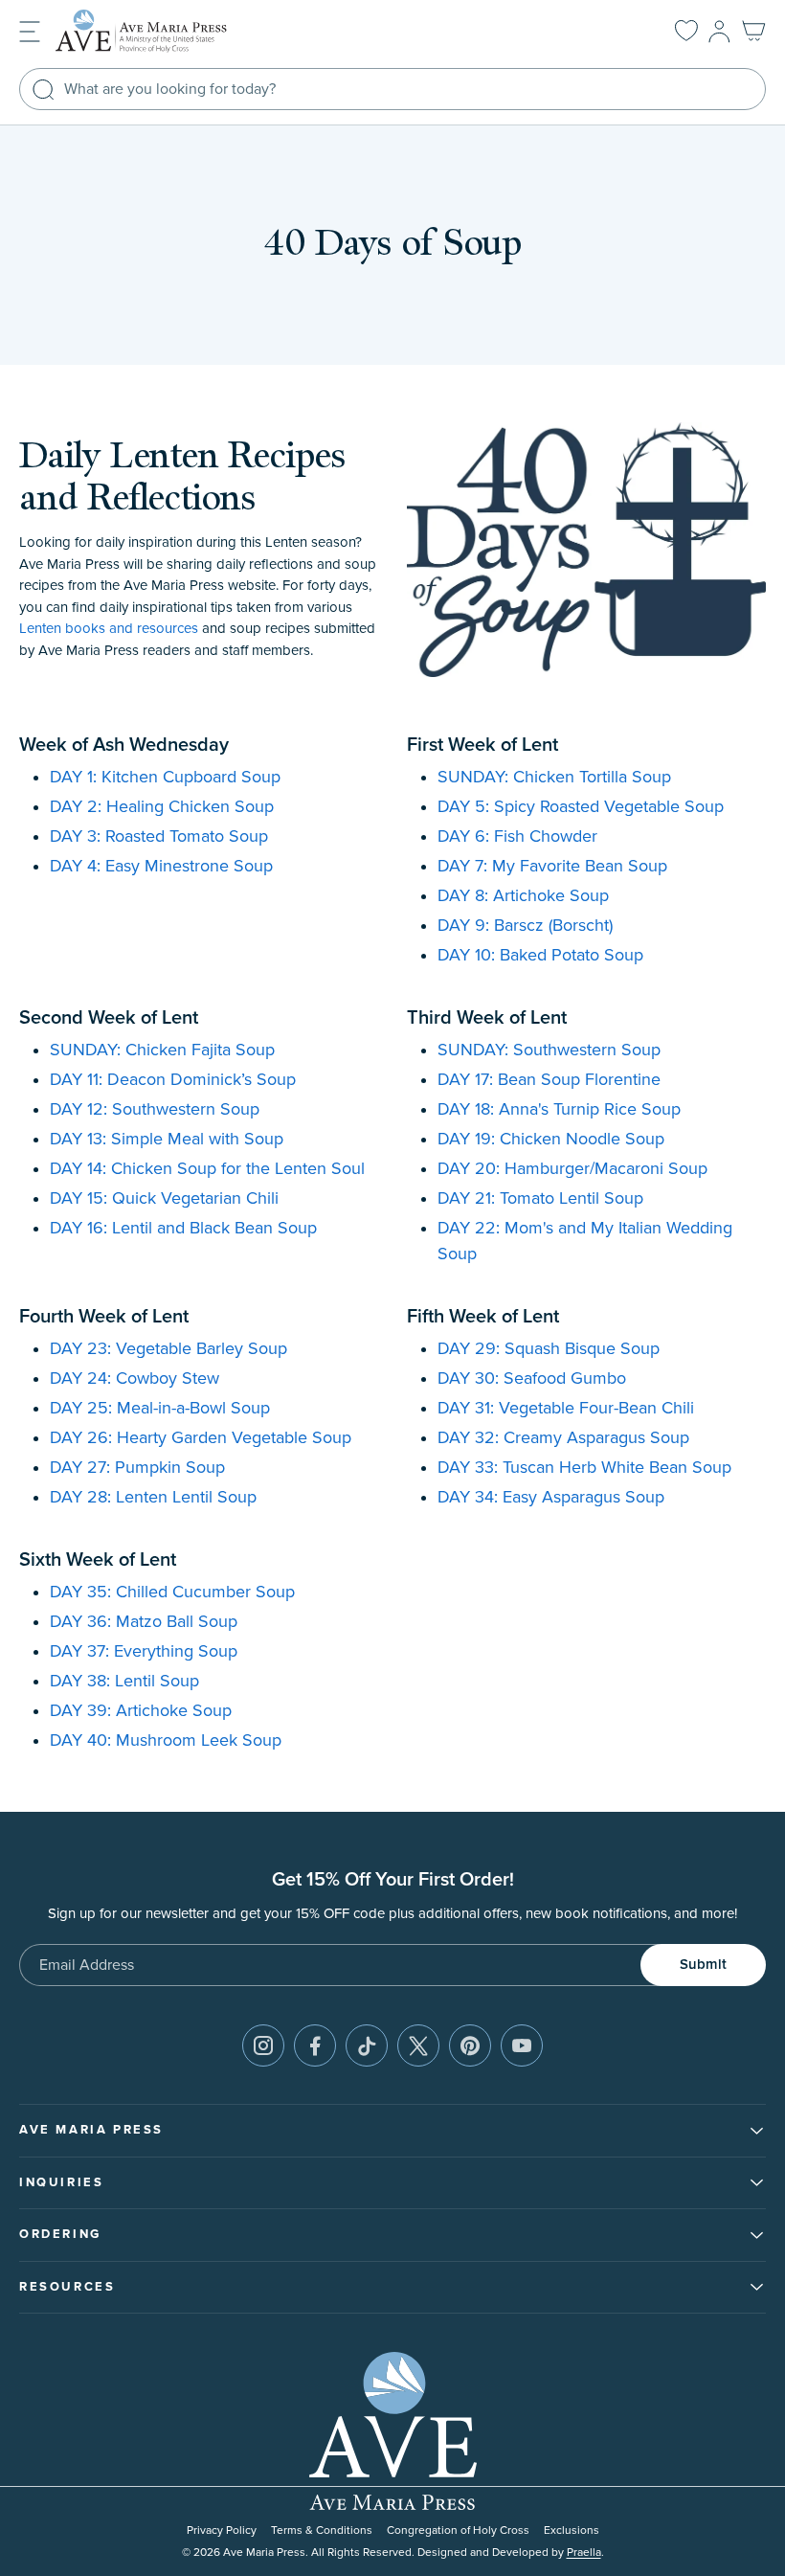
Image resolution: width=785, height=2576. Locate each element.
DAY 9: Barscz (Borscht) (525, 926)
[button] (30, 30)
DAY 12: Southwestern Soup (155, 1110)
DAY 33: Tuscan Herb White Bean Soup (584, 1468)
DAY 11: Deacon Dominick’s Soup (173, 1080)
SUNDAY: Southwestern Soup (549, 1051)
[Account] (719, 32)
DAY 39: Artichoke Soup (141, 1711)
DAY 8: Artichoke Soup (523, 896)
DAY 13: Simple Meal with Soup (167, 1140)
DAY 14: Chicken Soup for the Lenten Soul (207, 1169)
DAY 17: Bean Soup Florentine (549, 1080)
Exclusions (572, 2531)
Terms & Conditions (322, 2531)
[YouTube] (522, 2045)
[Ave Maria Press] (170, 31)
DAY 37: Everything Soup (144, 1652)
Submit (703, 1965)
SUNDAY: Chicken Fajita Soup (162, 1051)
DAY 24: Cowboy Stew (135, 1379)
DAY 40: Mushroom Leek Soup (166, 1741)
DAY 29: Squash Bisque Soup (549, 1349)
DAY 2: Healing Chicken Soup (162, 807)
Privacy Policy (222, 2531)
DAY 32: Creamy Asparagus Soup (563, 1438)
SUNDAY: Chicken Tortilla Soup (554, 778)
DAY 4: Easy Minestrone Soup (161, 867)
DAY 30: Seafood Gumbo (532, 1379)
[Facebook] (315, 2045)
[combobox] (392, 89)
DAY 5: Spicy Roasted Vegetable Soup (581, 807)
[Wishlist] (686, 32)
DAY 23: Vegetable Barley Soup (168, 1349)
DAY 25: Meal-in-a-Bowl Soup (160, 1409)
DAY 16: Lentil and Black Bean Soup (183, 1229)
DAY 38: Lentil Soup (124, 1682)
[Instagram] (263, 2045)
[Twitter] (418, 2045)
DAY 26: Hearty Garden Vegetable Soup (201, 1438)
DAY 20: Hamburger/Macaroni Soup (572, 1169)
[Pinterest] (470, 2045)
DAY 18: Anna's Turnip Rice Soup (559, 1110)
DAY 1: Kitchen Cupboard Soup (165, 778)
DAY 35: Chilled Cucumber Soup (172, 1593)
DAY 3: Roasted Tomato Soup (159, 837)
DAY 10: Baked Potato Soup (540, 956)
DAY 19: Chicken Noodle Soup (551, 1140)
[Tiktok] (367, 2045)
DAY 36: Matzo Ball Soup (144, 1622)
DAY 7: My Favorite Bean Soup (552, 867)
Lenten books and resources (109, 629)
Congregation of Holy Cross (458, 2531)
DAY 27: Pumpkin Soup (137, 1468)
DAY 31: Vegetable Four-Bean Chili (566, 1409)
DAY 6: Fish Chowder (517, 837)
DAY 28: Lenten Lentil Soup (153, 1498)
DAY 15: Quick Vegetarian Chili (164, 1199)
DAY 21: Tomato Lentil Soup (540, 1199)
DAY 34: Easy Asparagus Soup (551, 1498)
